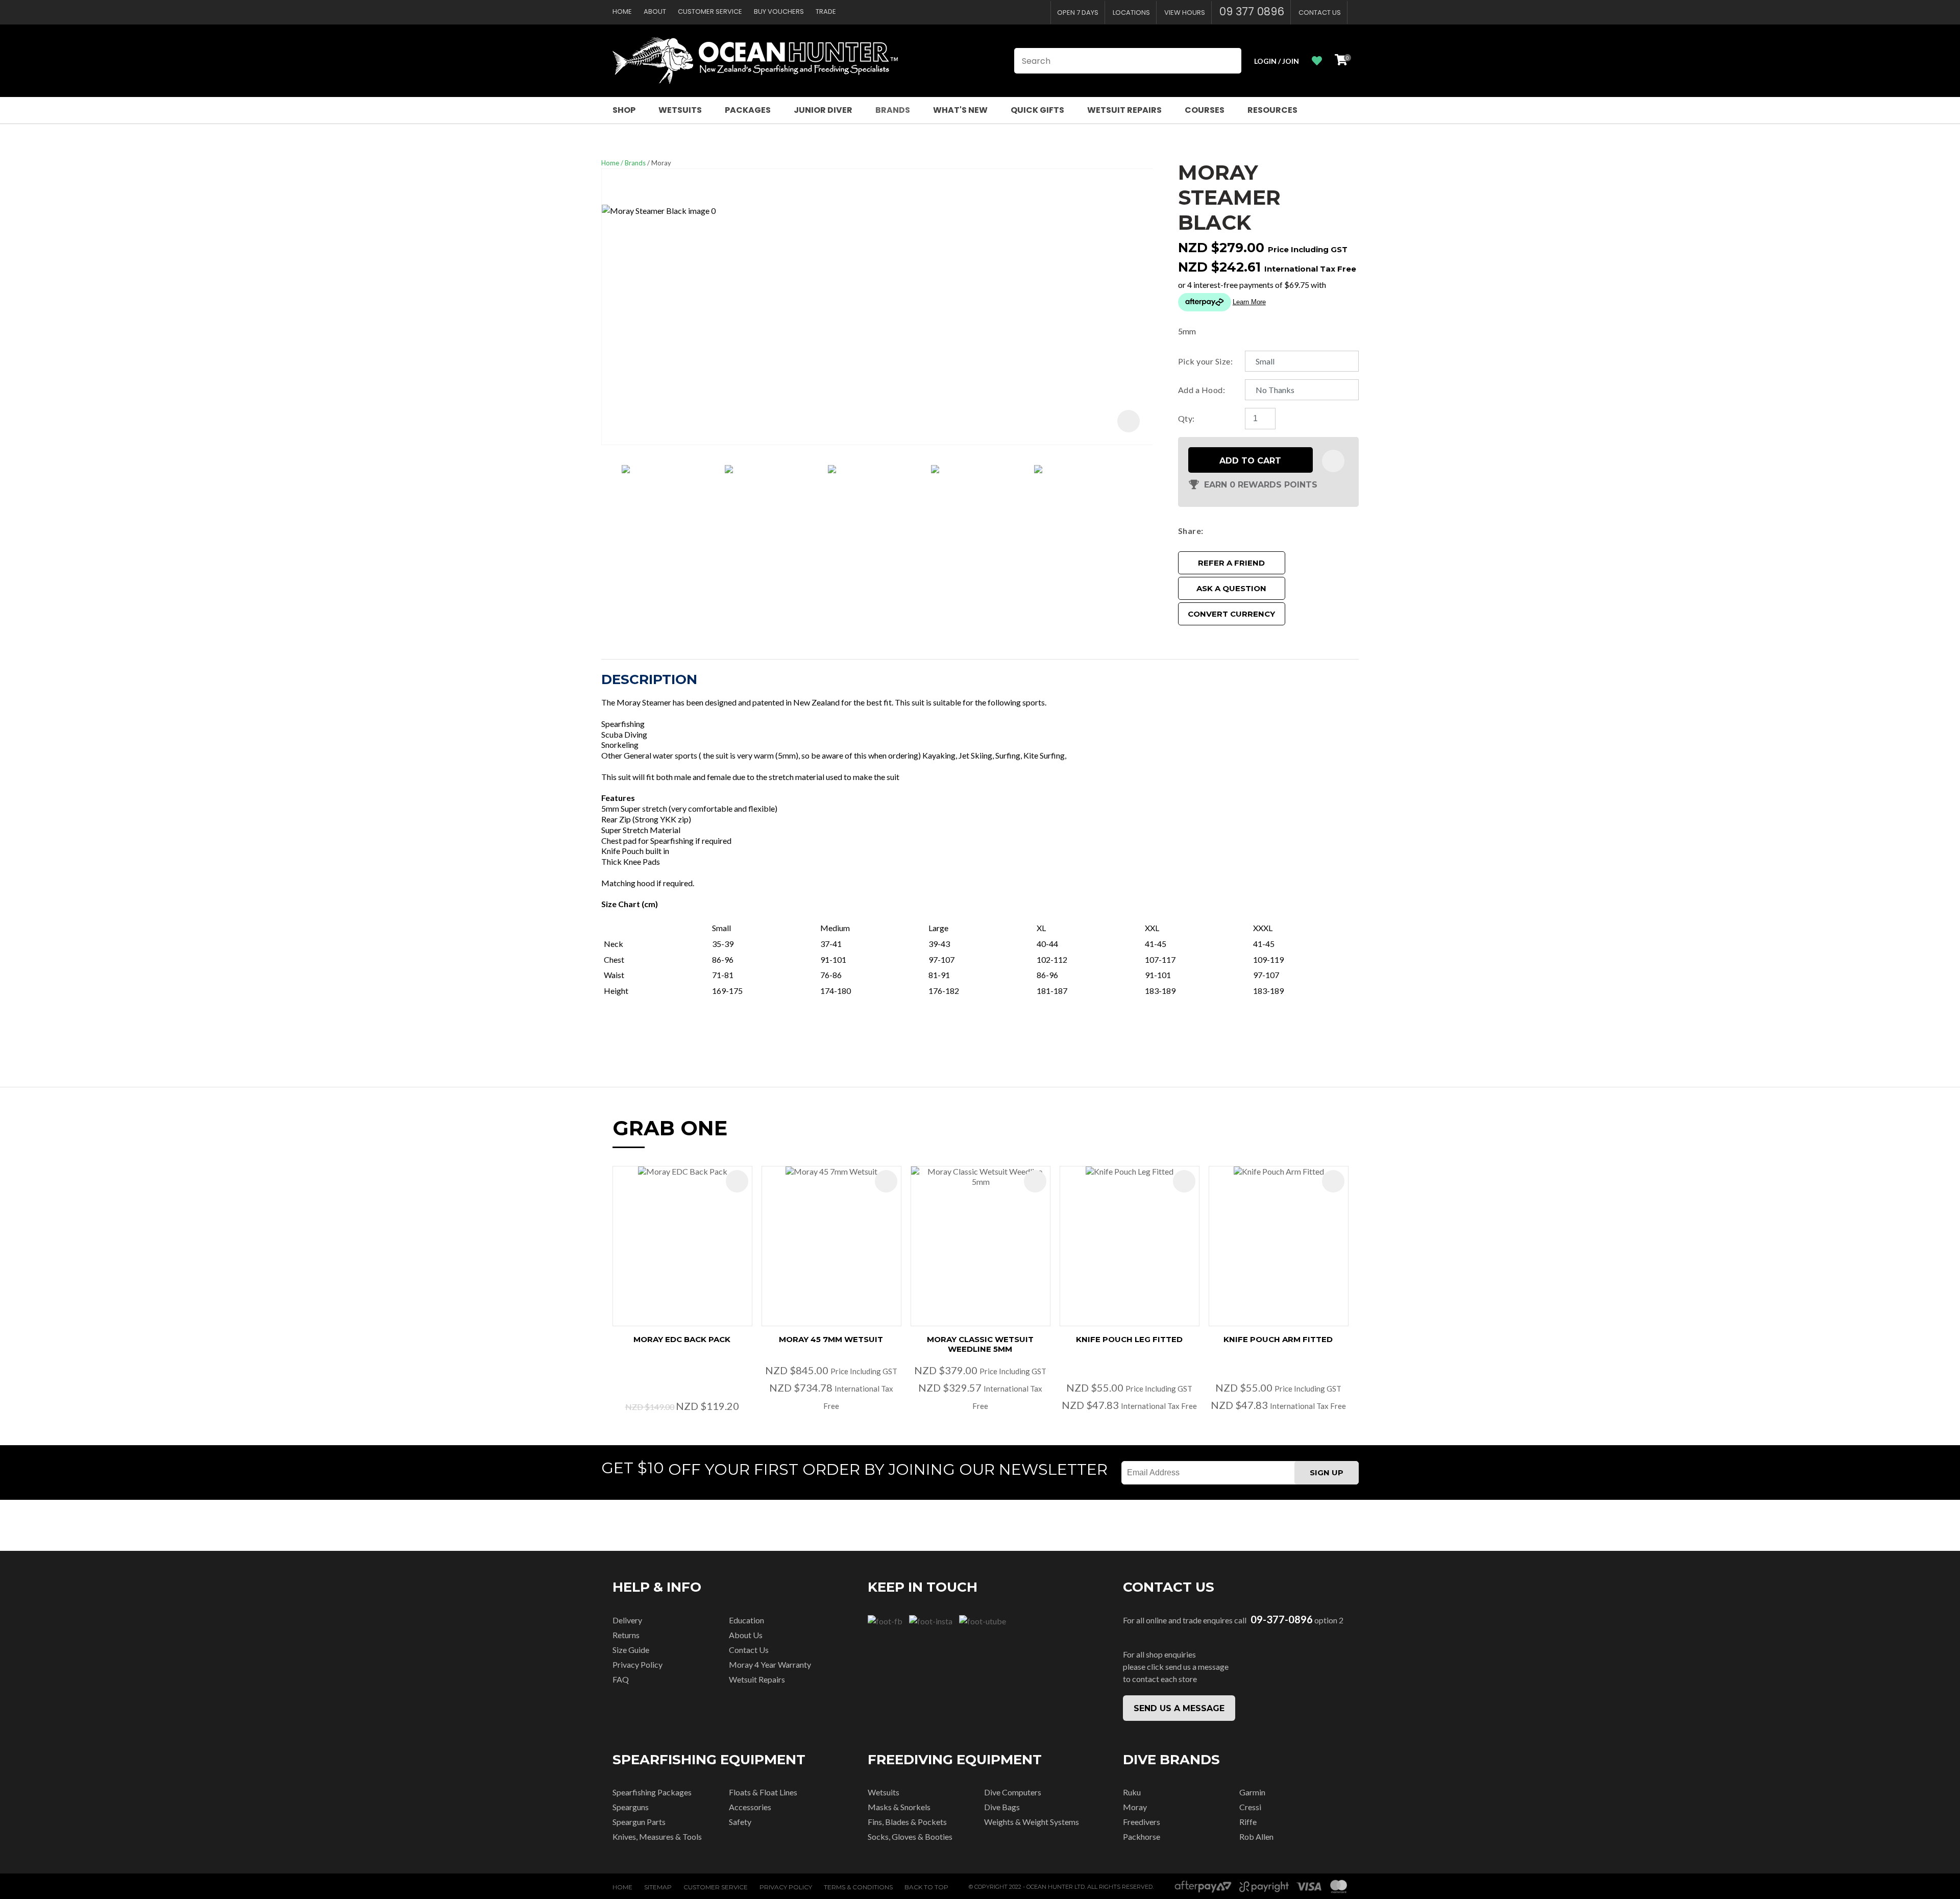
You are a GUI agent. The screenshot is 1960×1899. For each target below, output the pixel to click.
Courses (1205, 110)
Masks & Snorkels (899, 1807)
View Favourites (1317, 61)
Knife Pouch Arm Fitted (1278, 1339)
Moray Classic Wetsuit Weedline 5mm (980, 1344)
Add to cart (1250, 461)
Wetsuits (680, 110)
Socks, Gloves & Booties (910, 1836)
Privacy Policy (638, 1664)
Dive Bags (1002, 1807)
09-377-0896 (1282, 1620)
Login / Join (1277, 61)
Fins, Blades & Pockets (907, 1822)
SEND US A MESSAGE (1179, 1708)
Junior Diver (823, 110)
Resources (1272, 110)
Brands (893, 110)
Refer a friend (1231, 563)
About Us (746, 1635)
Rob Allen (1256, 1836)
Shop (624, 110)
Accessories (750, 1807)
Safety (740, 1822)
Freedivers (1142, 1822)
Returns (626, 1635)
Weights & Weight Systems (1032, 1822)
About (655, 11)
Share (1190, 531)
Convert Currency (1231, 614)
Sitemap (658, 1887)
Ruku (1132, 1792)
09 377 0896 (1252, 11)
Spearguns (631, 1807)
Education (746, 1620)
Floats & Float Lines (763, 1792)
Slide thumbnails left (611, 478)
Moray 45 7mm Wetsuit (831, 1339)
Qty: (1186, 418)
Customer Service (710, 11)
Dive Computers (1013, 1792)
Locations (1131, 13)
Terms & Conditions (858, 1887)
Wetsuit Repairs (1124, 110)
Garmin (1252, 1792)
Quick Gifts (1037, 110)
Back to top (926, 1887)
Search (1229, 61)
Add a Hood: (1202, 390)
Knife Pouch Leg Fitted (1129, 1339)
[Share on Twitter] (1223, 531)
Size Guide (631, 1650)
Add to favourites (737, 1181)
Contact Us (1320, 13)
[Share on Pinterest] (1253, 531)
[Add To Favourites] (1333, 461)
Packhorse (1142, 1836)
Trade (826, 11)
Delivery (627, 1620)
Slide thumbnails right (1142, 478)
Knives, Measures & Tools (657, 1836)
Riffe (1248, 1822)
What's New (960, 110)
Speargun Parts (639, 1822)
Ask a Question (1231, 588)
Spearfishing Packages (652, 1792)
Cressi (1250, 1807)
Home (622, 11)
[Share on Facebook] (1209, 531)
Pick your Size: (1205, 361)
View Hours (1185, 13)
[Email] (1238, 531)
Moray (661, 163)
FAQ (621, 1679)
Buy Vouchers (779, 11)
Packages (748, 110)
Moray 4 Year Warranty (770, 1664)
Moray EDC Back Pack (682, 1339)
